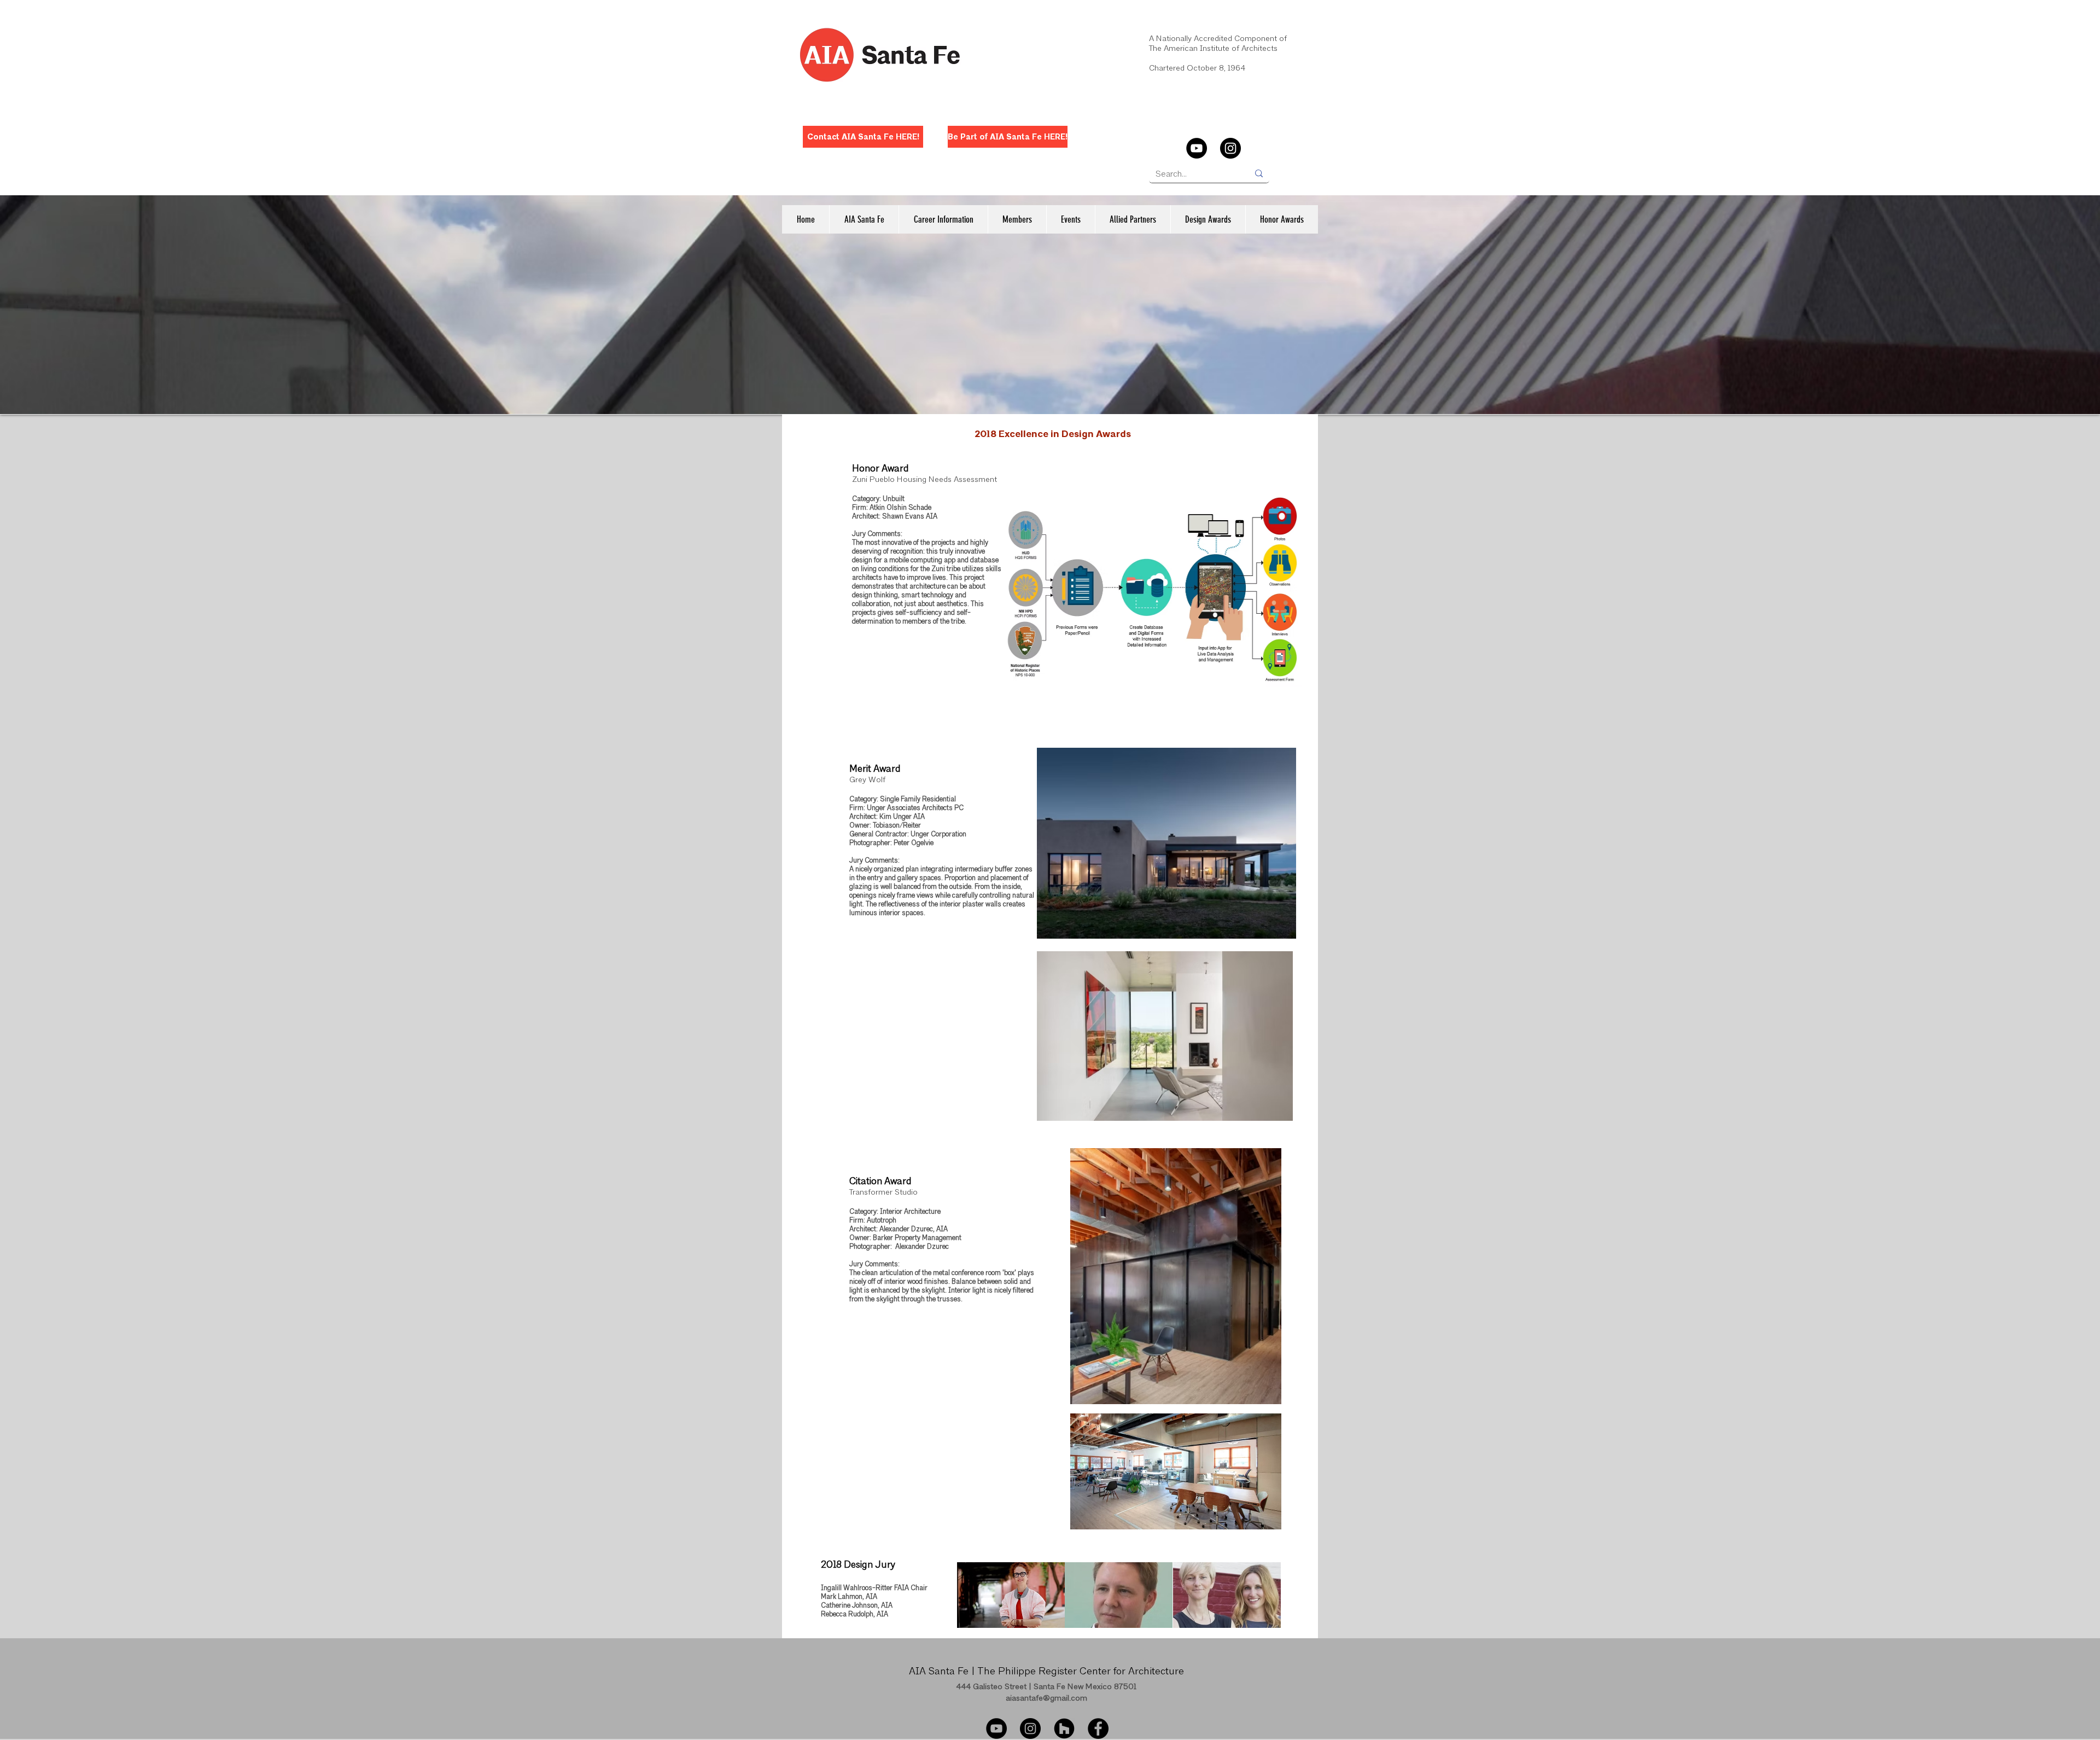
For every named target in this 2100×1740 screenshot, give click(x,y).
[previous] (977, 1601)
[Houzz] (1064, 1729)
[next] (1261, 1601)
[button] (864, 219)
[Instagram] (1230, 148)
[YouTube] (1197, 148)
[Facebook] (1098, 1729)
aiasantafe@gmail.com (1046, 1699)
